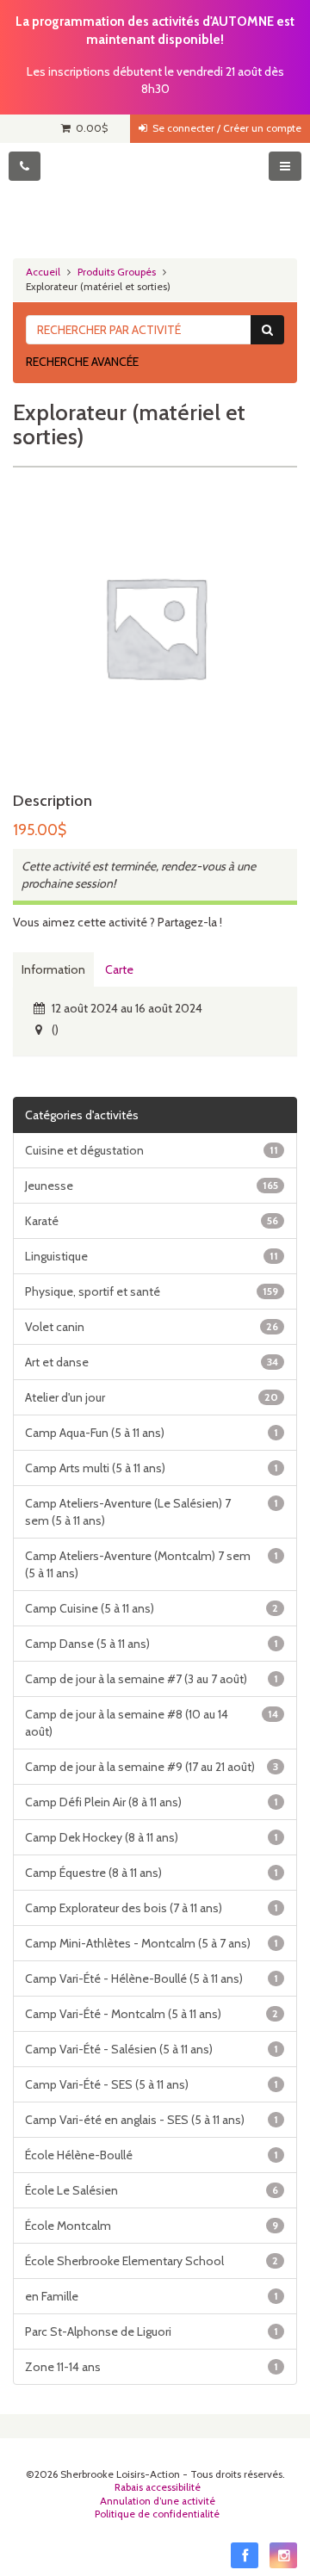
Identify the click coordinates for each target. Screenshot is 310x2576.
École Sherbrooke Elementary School (152, 2261)
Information (53, 969)
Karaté (152, 1221)
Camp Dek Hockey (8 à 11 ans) (152, 1837)
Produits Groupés (117, 272)
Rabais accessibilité (158, 2487)
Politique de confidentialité (157, 2514)
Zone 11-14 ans (152, 2367)
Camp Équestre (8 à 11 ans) (152, 1873)
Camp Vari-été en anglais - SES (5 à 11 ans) (152, 2120)
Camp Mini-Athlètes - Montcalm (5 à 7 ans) (152, 1943)
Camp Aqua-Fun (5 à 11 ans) (152, 1433)
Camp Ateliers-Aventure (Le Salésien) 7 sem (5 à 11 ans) (152, 1512)
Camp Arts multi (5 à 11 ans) (152, 1468)
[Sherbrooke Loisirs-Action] (155, 195)
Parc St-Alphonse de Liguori (152, 2331)
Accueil (43, 272)
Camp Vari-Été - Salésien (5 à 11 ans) (152, 2049)
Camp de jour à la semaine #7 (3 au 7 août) (152, 1679)
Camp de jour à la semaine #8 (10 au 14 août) (152, 1723)
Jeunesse (152, 1186)
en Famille (152, 2296)
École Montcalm (152, 2226)
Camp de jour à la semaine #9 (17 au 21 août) (152, 1767)
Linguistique (152, 1256)
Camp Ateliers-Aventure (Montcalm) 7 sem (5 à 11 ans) (152, 1564)
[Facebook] (245, 2555)
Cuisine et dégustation (152, 1150)
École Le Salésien (152, 2190)
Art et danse (152, 1362)
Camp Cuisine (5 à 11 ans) (152, 1608)
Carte (119, 969)
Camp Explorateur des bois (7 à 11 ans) (152, 1908)
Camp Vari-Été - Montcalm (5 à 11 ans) (152, 2014)
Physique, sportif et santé (152, 1291)
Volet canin (152, 1327)
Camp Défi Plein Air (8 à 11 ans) (152, 1802)
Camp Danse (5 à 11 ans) (152, 1644)
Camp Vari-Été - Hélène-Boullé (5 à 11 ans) (152, 1978)
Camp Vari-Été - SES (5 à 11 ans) (152, 2084)
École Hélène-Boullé (152, 2155)
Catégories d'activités (82, 1115)
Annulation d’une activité (158, 2501)
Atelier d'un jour (152, 1397)
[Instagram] (283, 2555)
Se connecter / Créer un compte (224, 128)
